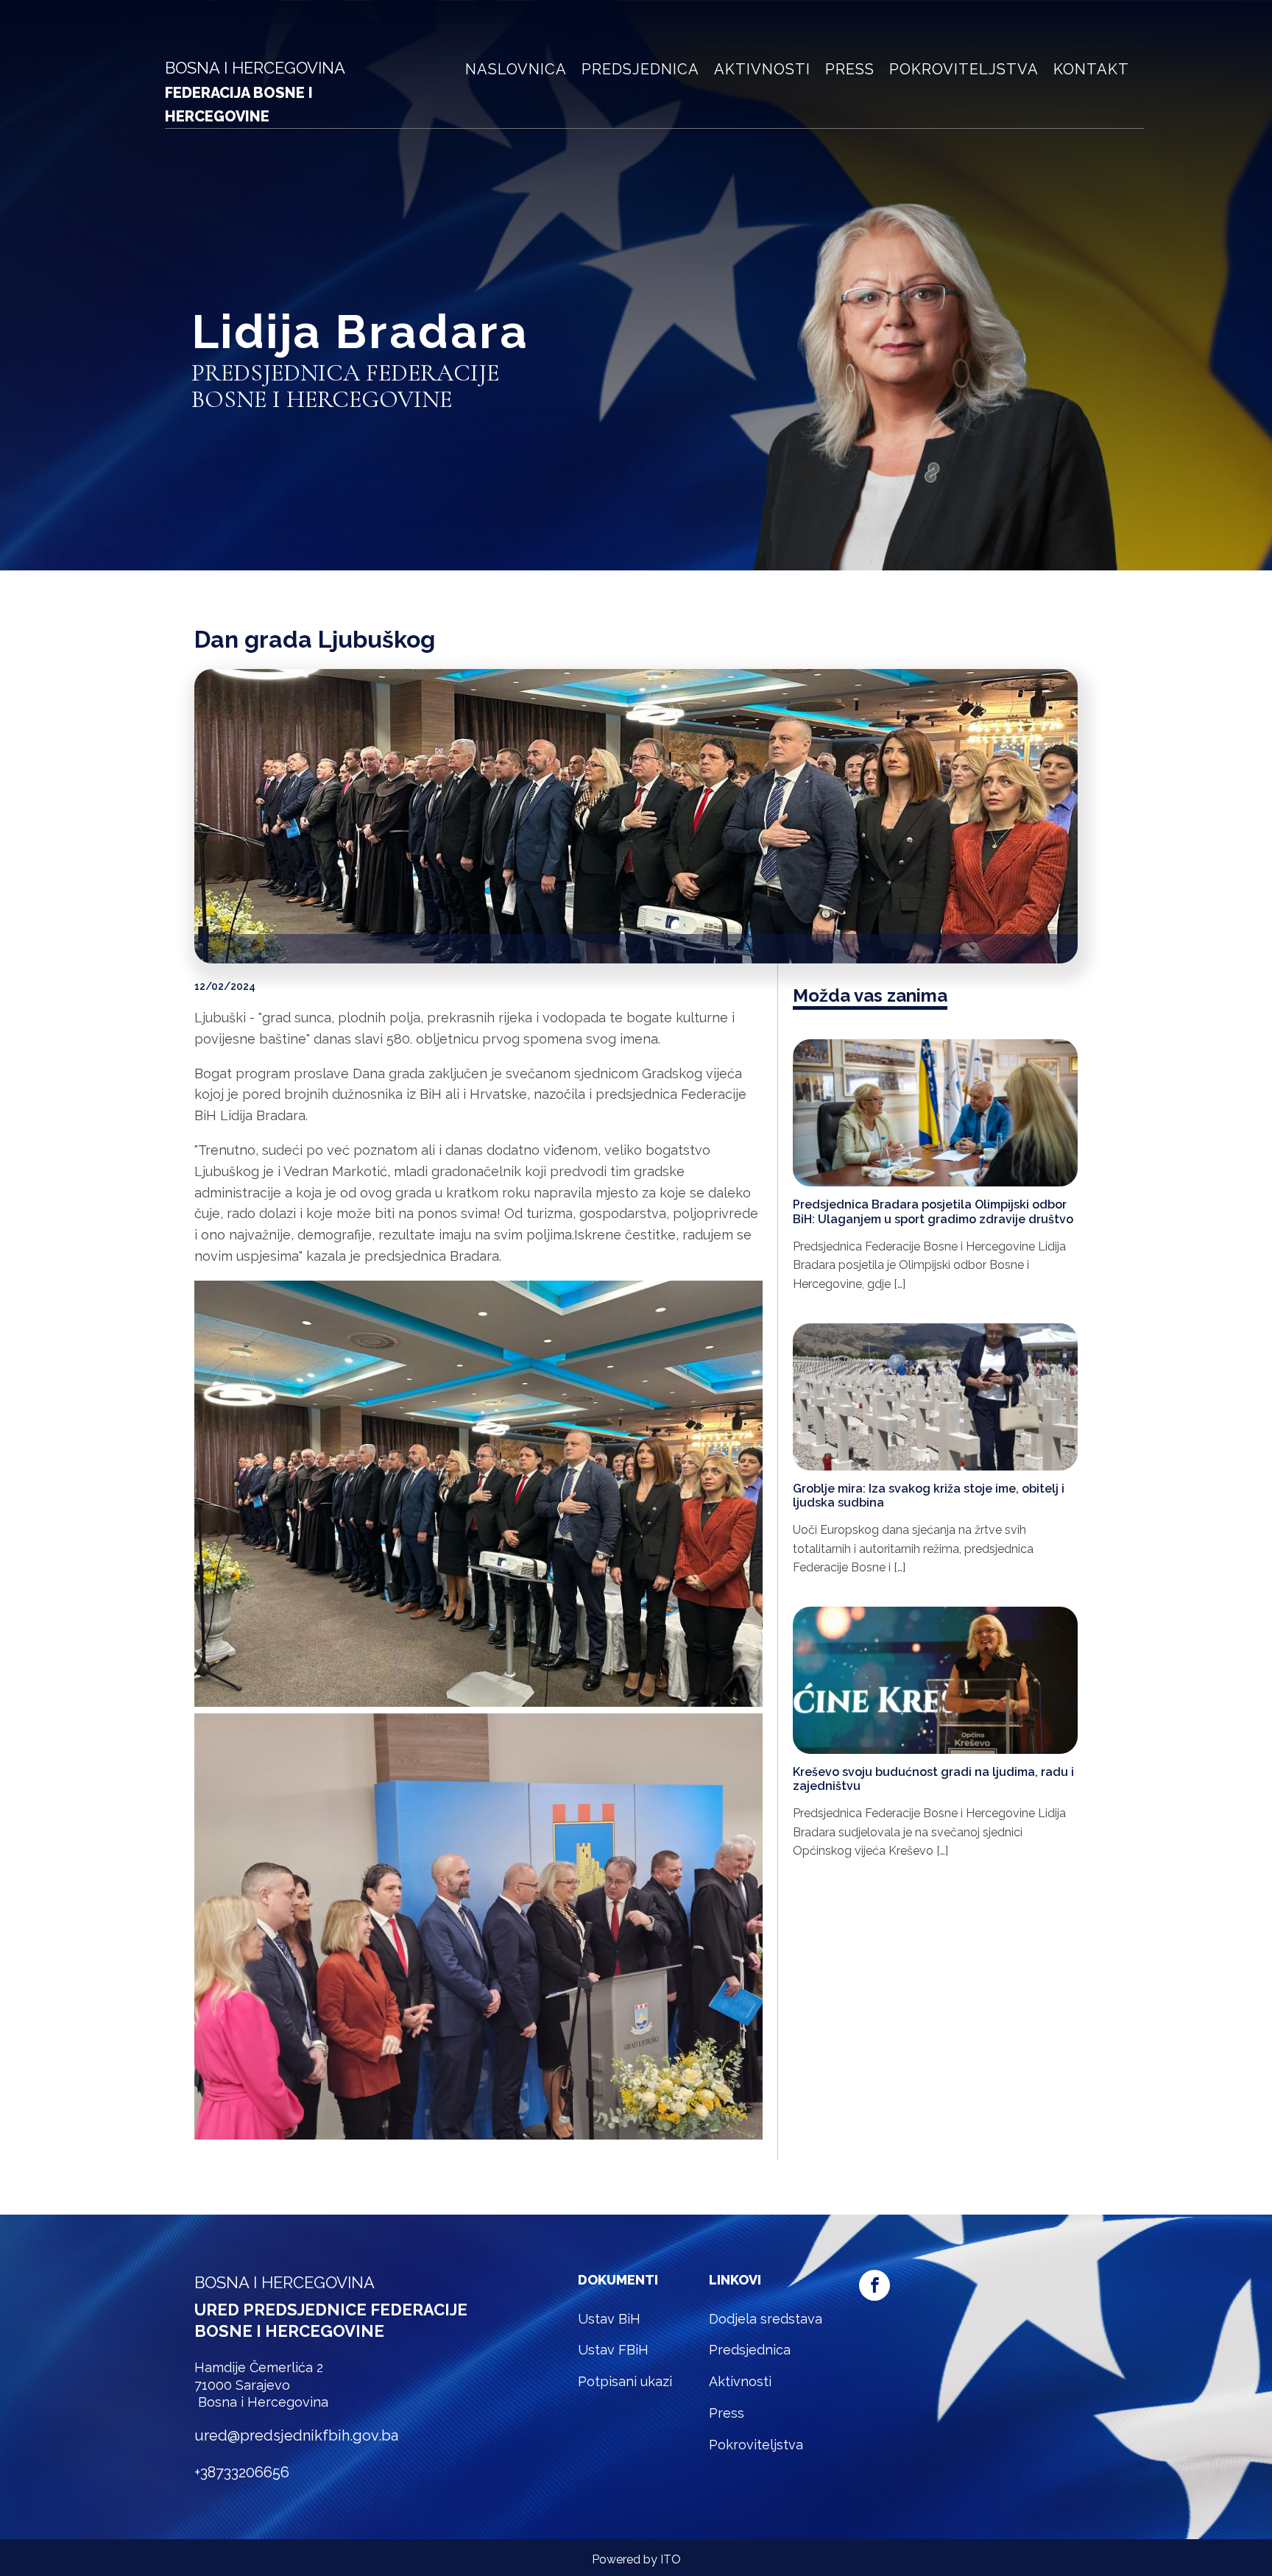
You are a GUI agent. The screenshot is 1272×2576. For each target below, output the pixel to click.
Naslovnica (516, 69)
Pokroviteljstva (964, 69)
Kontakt (1091, 69)
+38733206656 (242, 2472)
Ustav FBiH (613, 2350)
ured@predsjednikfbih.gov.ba (296, 2435)
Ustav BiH (609, 2319)
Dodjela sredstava (766, 2319)
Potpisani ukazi (625, 2381)
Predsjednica (640, 69)
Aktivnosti (762, 69)
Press (850, 69)
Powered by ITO (636, 2559)
